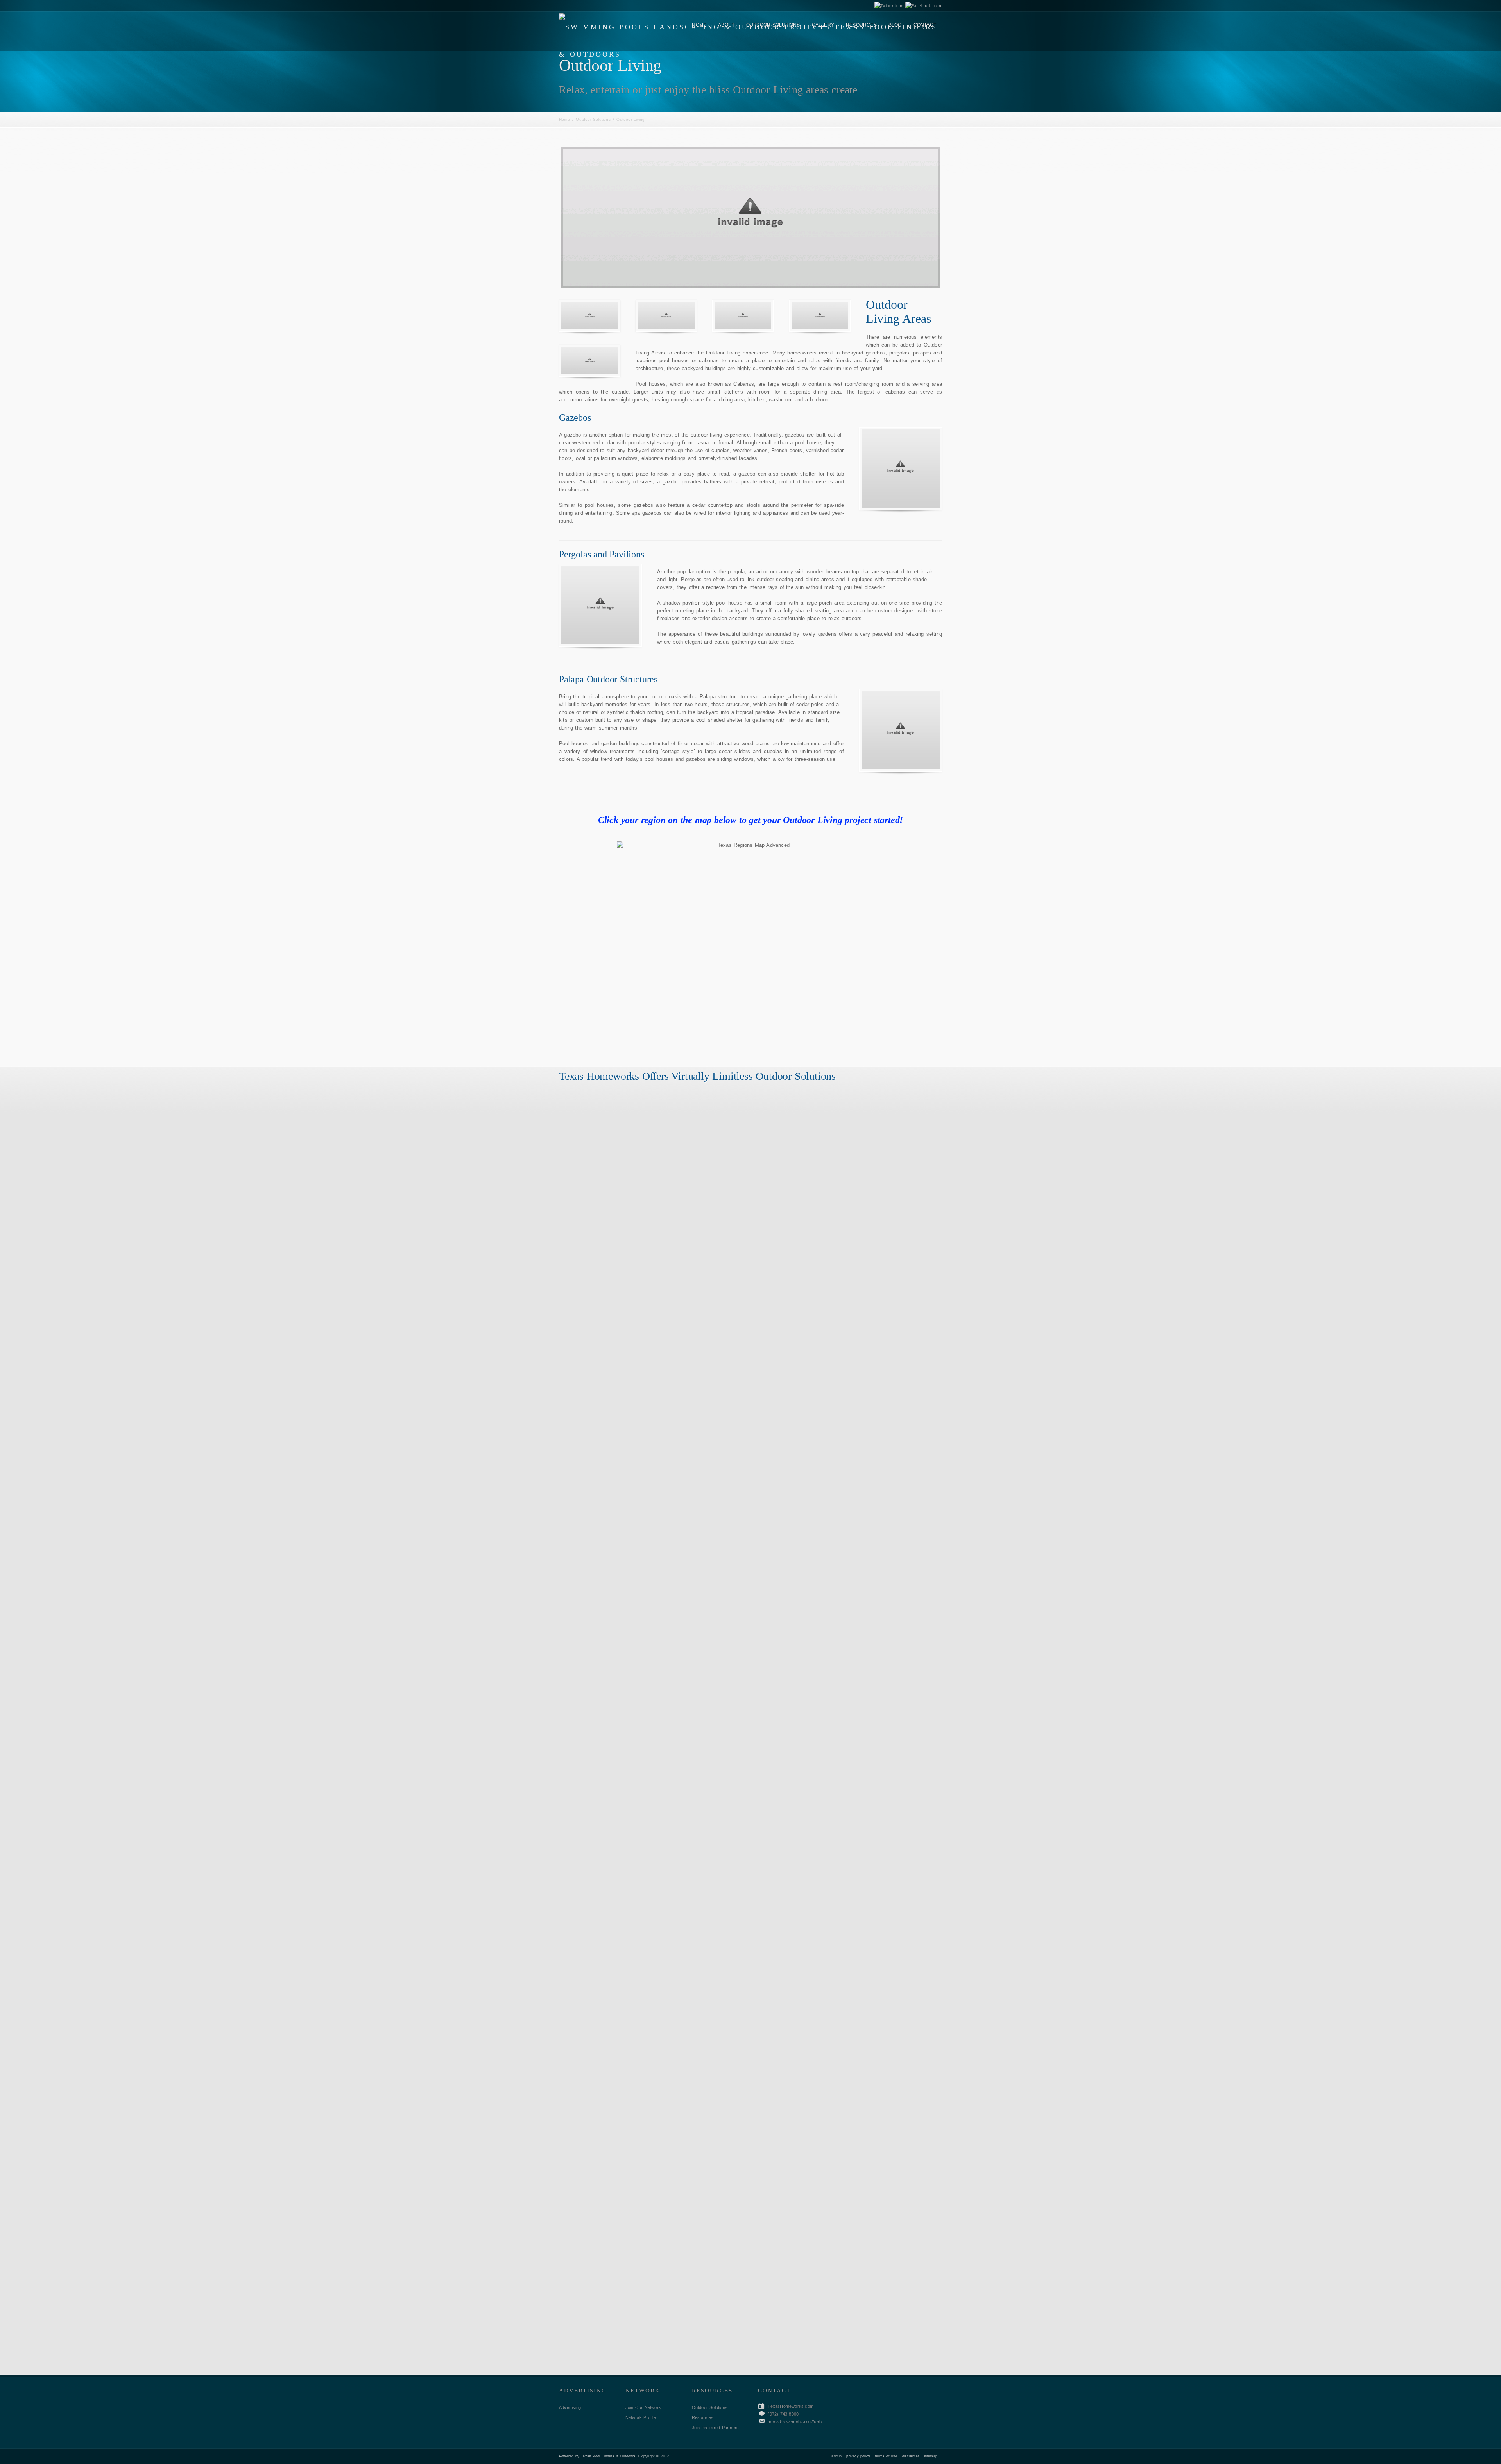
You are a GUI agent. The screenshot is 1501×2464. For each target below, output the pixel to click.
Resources (703, 2417)
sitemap (931, 2456)
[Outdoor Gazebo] (901, 469)
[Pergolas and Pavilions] (600, 605)
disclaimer (911, 2456)
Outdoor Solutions (593, 119)
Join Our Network (643, 2407)
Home (564, 119)
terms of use (886, 2456)
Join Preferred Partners (716, 2428)
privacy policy (858, 2456)
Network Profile (641, 2417)
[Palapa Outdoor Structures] (901, 730)
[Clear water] (590, 316)
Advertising (570, 2407)
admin (836, 2456)
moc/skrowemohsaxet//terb (795, 2422)
